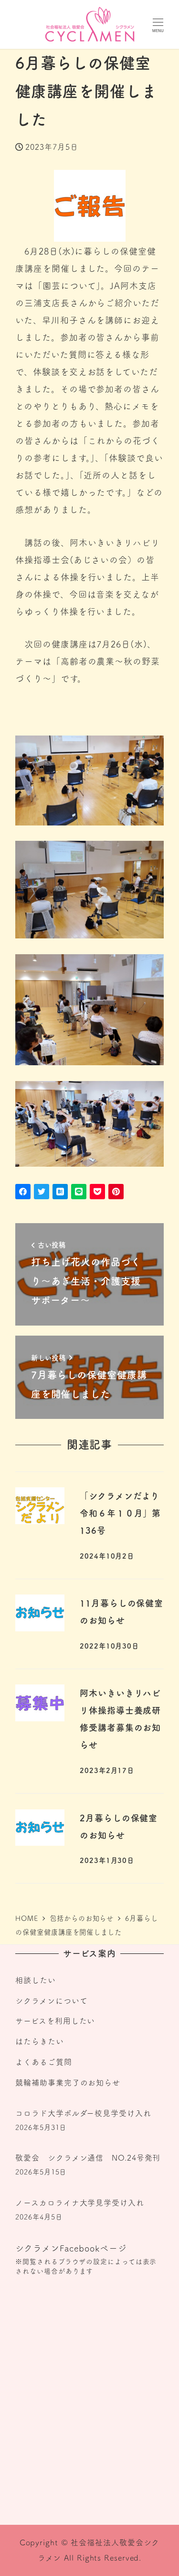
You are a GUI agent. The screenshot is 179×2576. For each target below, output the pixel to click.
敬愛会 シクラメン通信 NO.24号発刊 (88, 2158)
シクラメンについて (51, 2001)
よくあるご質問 (43, 2062)
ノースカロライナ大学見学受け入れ (79, 2203)
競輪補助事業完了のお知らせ (68, 2083)
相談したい (36, 1980)
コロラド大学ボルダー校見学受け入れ (83, 2113)
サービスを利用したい (55, 2021)
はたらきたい (39, 2041)
